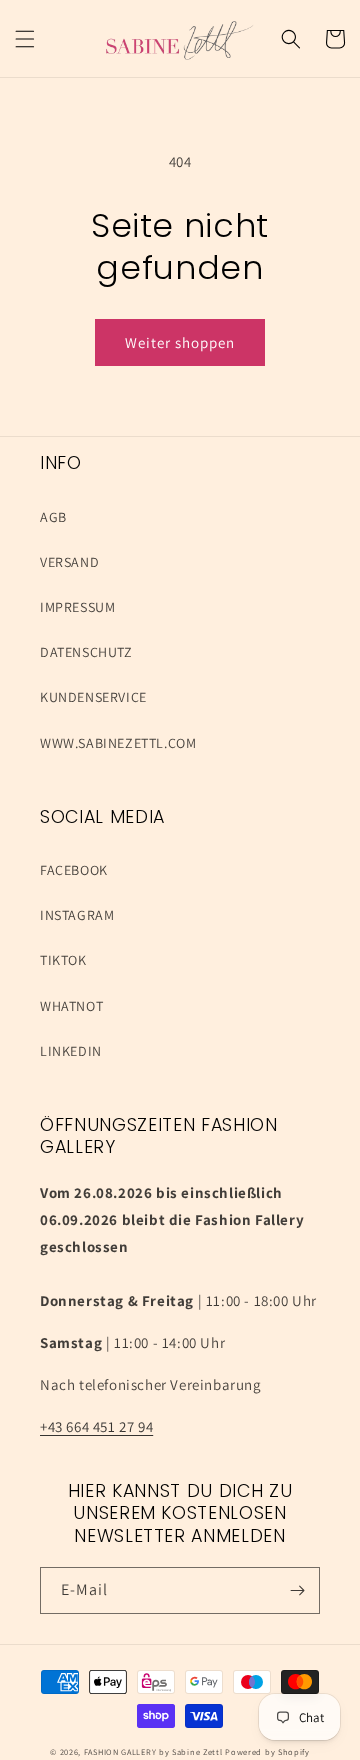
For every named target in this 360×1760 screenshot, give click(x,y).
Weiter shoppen (180, 342)
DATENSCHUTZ (86, 652)
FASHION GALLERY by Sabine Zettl (153, 1751)
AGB (53, 517)
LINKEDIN (71, 1051)
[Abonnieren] (297, 1590)
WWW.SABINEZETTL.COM (118, 743)
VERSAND (69, 562)
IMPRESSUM (77, 607)
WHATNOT (71, 1006)
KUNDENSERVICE (93, 697)
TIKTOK (63, 960)
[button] (25, 39)
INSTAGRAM (77, 915)
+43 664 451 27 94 (96, 1426)
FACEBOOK (74, 870)
